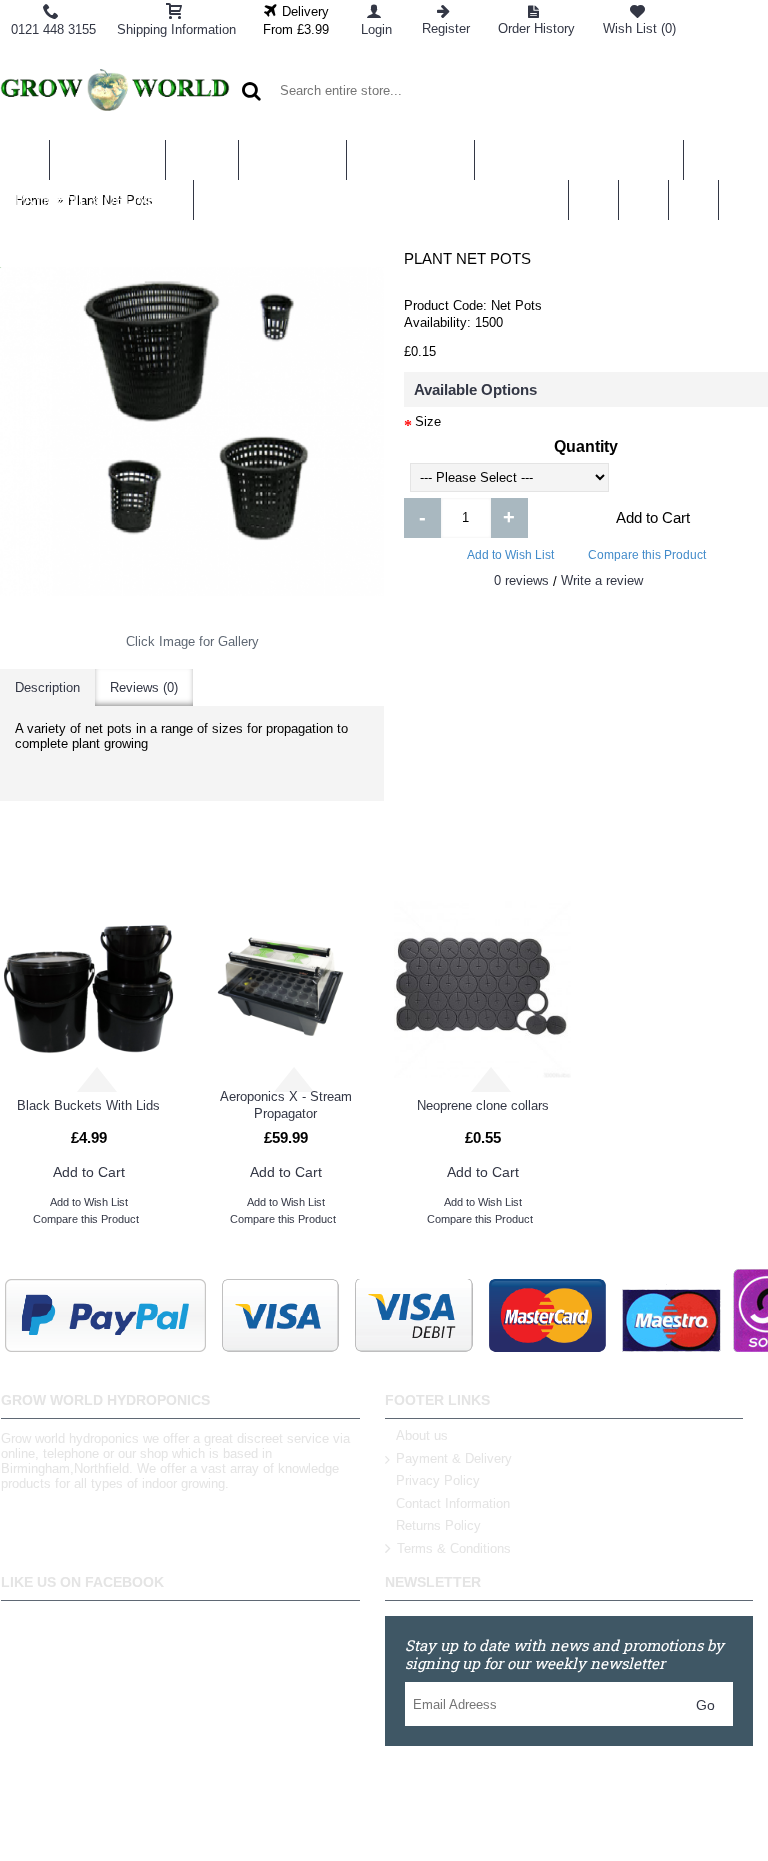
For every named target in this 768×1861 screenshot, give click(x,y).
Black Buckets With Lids (88, 1105)
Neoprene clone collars (483, 1105)
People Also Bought (576, 860)
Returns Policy (438, 1525)
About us (422, 1435)
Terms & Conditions (454, 1548)
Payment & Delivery (454, 1458)
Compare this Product (647, 555)
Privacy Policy (438, 1480)
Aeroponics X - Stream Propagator (286, 1105)
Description (47, 687)
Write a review (602, 580)
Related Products (191, 860)
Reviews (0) (144, 687)
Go (705, 1705)
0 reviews (521, 580)
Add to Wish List (510, 555)
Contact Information (453, 1503)
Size (428, 421)
